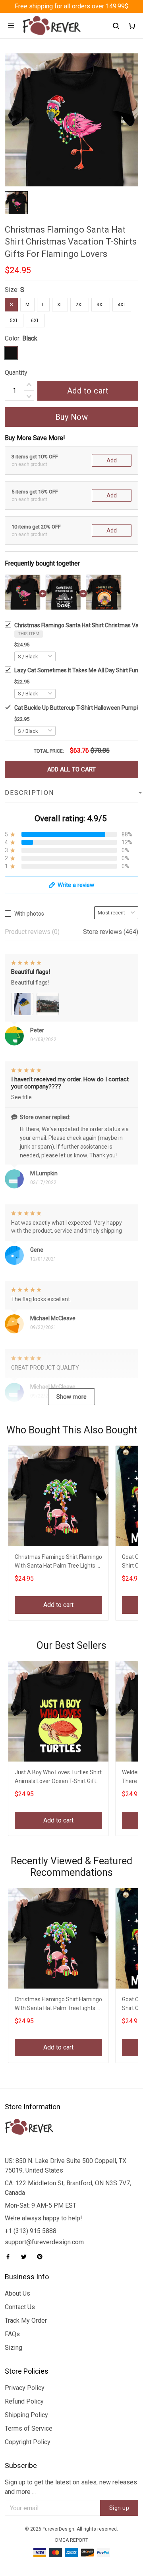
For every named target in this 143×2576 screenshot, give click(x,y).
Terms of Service (29, 2428)
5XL (14, 321)
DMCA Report (72, 2540)
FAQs (12, 2334)
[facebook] (10, 2257)
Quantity (16, 373)
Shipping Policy (26, 2415)
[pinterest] (42, 2257)
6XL (35, 321)
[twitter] (26, 2257)
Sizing (14, 2348)
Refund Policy (24, 2401)
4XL (122, 305)
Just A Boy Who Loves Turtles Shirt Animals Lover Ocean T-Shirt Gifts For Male (58, 1778)
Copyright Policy (28, 2442)
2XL (80, 305)
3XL (101, 305)
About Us (17, 2293)
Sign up (119, 2508)
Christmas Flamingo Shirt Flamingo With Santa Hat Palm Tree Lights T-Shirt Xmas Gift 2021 (58, 1562)
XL (60, 305)
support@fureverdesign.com (44, 2242)
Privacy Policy (25, 2388)
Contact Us (20, 2307)
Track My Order (26, 2321)
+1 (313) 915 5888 (31, 2231)
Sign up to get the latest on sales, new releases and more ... (71, 2487)
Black (30, 338)
